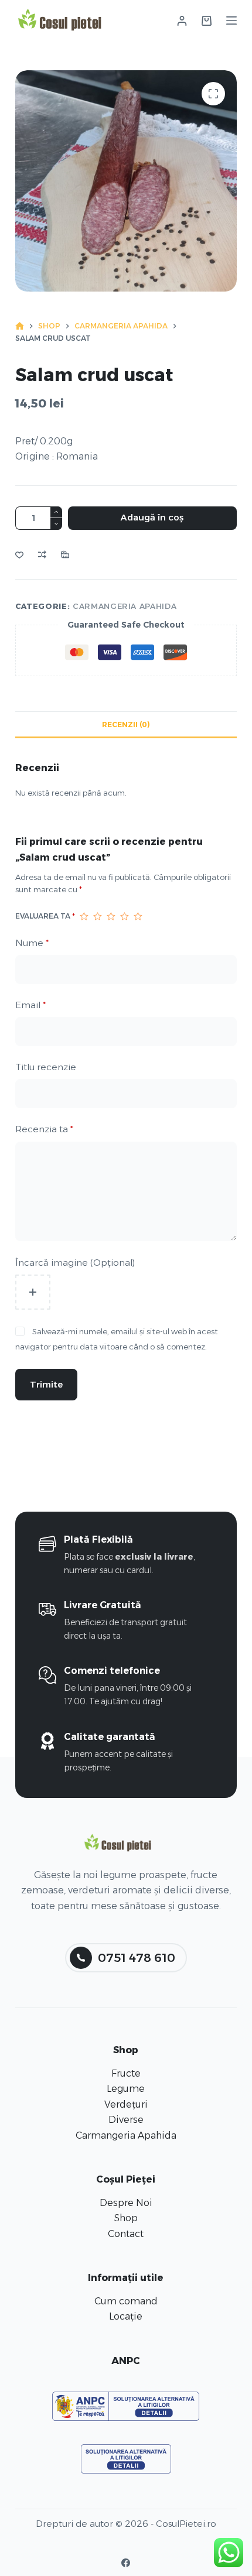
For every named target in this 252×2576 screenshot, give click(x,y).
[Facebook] (126, 2563)
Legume (126, 2089)
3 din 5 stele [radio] (111, 916)
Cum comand (126, 2301)
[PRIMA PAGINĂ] (20, 326)
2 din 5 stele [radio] (98, 916)
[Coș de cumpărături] (207, 21)
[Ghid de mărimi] (65, 554)
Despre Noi (126, 2203)
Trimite (46, 1384)
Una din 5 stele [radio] (84, 916)
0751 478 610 (137, 1958)
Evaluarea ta (45, 916)
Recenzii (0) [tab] (126, 724)
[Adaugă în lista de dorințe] (19, 554)
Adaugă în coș (152, 517)
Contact (126, 2234)
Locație (126, 2316)
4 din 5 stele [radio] (125, 916)
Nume (32, 943)
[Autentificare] (182, 21)
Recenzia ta (44, 1129)
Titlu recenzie (46, 1067)
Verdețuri (126, 2104)
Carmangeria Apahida (125, 606)
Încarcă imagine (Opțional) (75, 1263)
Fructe (126, 2073)
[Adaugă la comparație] (42, 554)
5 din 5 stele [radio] (138, 916)
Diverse (126, 2120)
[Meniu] (231, 20)
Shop (126, 2218)
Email (30, 1005)
